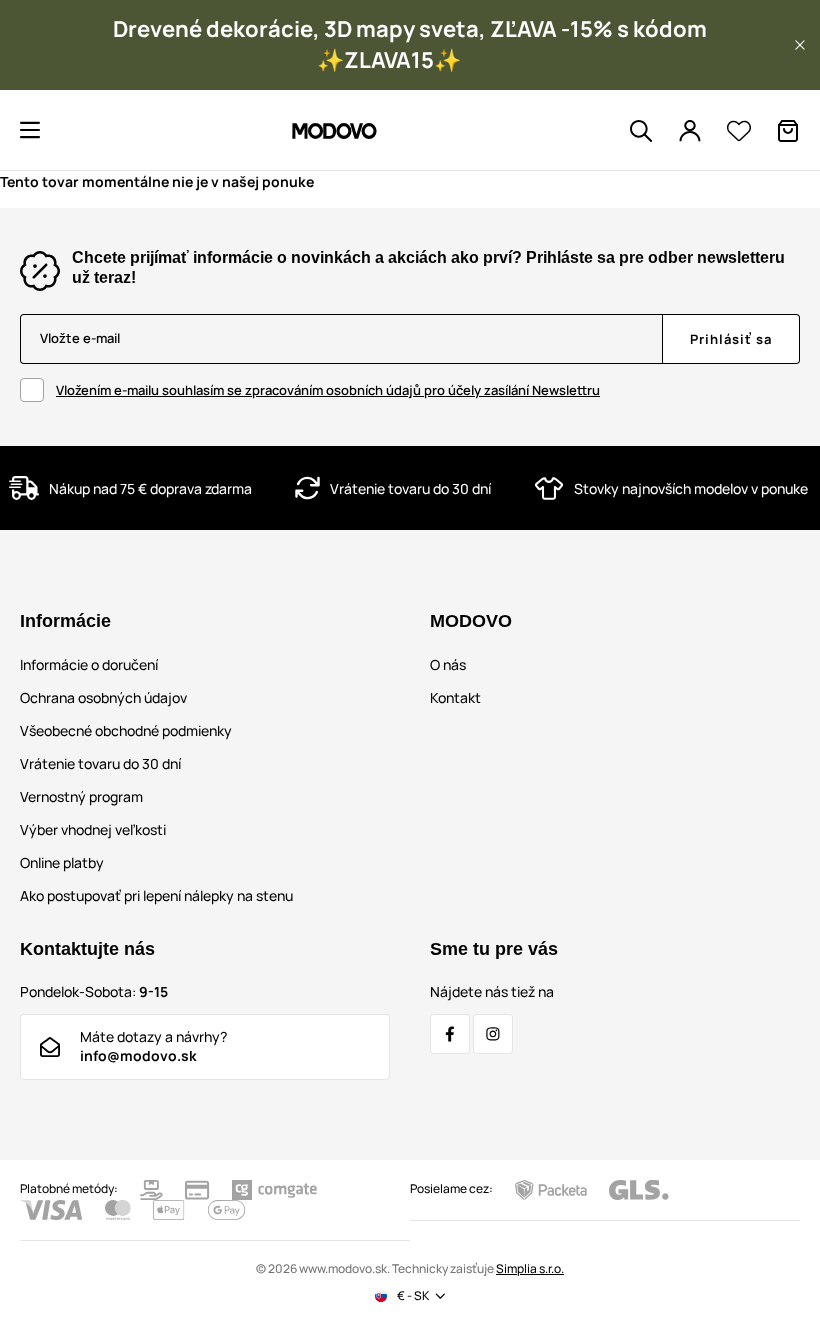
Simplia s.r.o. (530, 1268)
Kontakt (455, 697)
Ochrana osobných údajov (103, 697)
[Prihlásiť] (690, 131)
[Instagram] (493, 1034)
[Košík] (788, 131)
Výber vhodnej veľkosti (93, 829)
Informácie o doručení (89, 664)
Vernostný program (81, 796)
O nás (448, 664)
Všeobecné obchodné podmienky (126, 730)
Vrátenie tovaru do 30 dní (100, 763)
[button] (800, 45)
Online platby (62, 862)
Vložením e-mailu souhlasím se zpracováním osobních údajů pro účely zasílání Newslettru (328, 390)
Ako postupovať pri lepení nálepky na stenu (156, 895)
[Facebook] (450, 1034)
